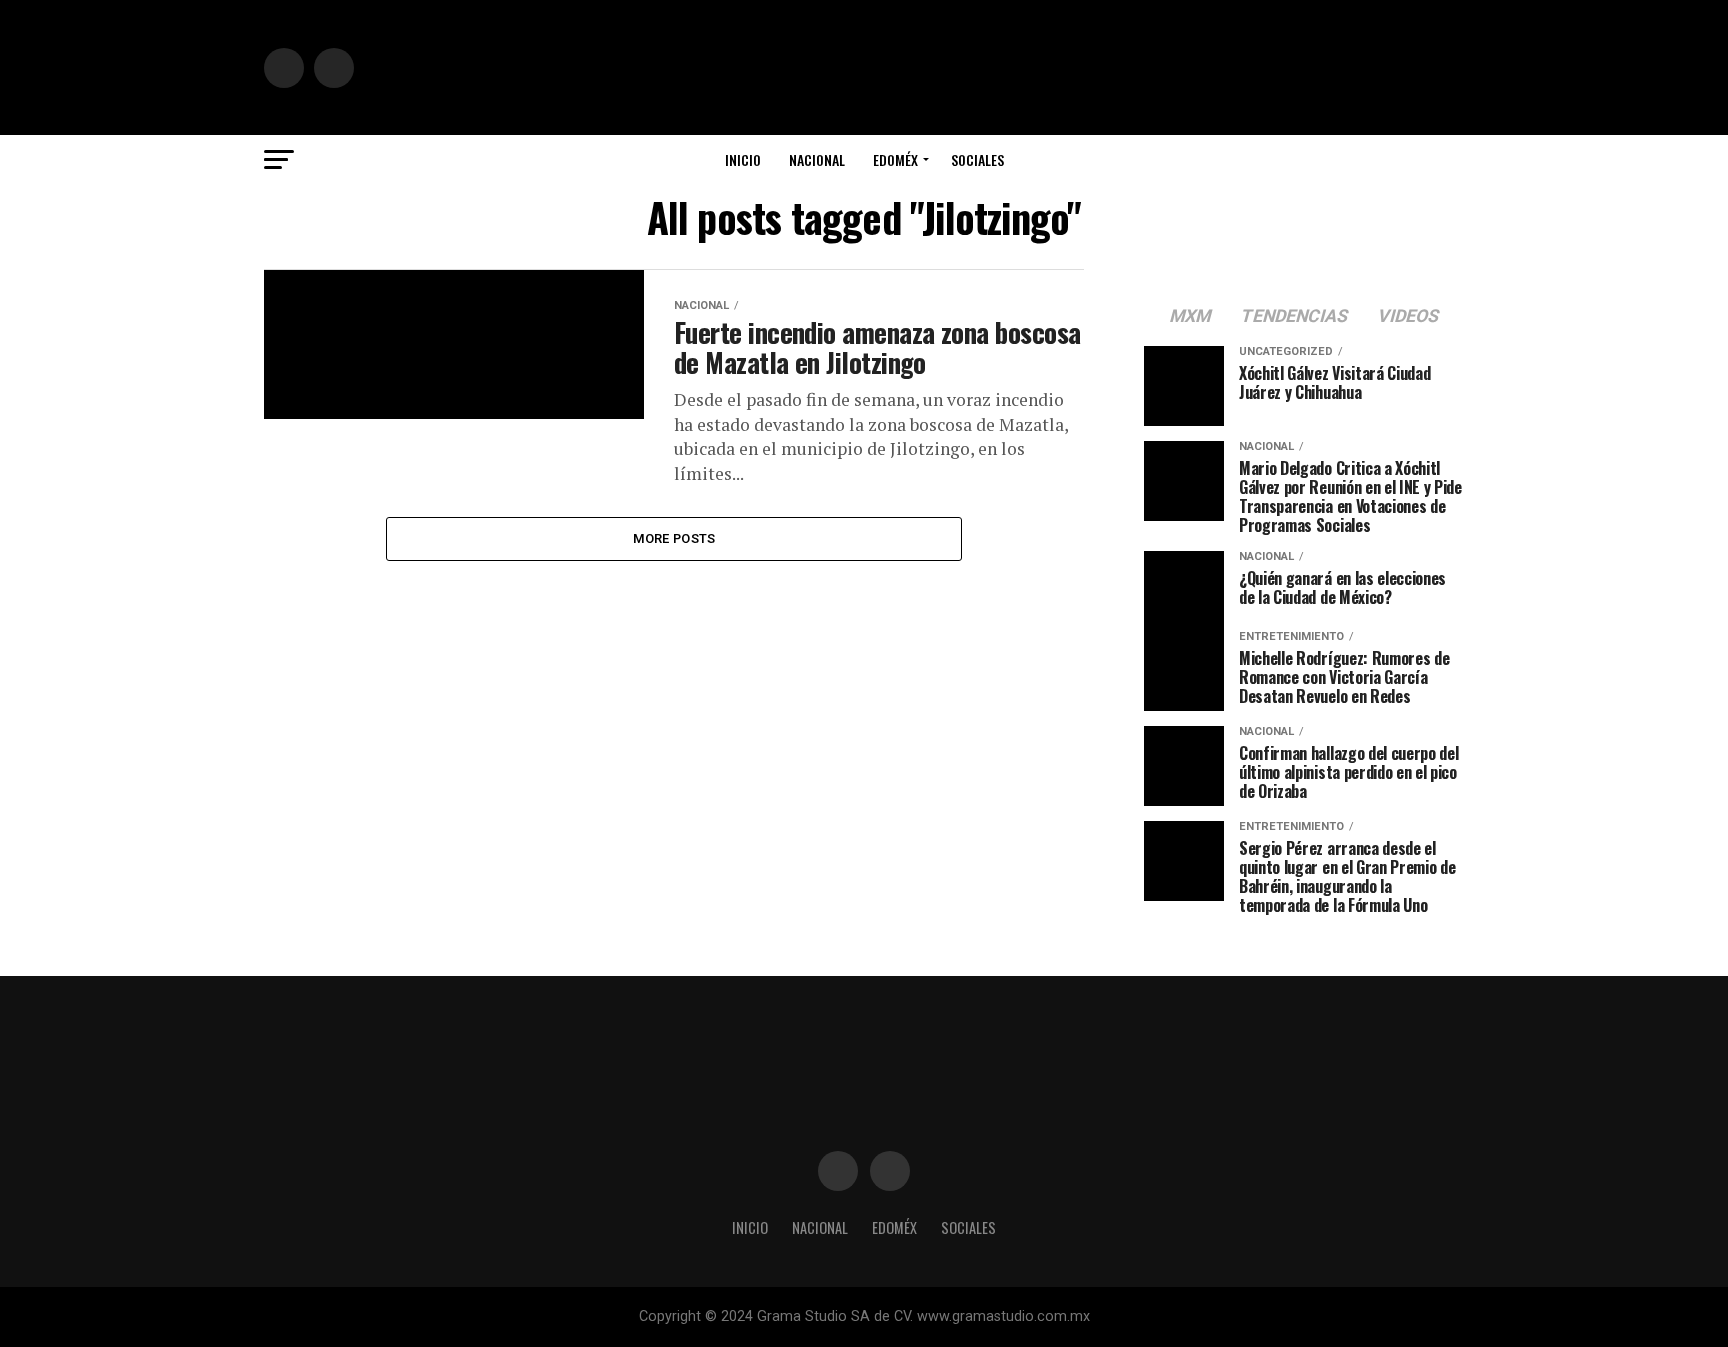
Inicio (743, 159)
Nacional (817, 159)
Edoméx (895, 159)
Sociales (977, 159)
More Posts (674, 538)
